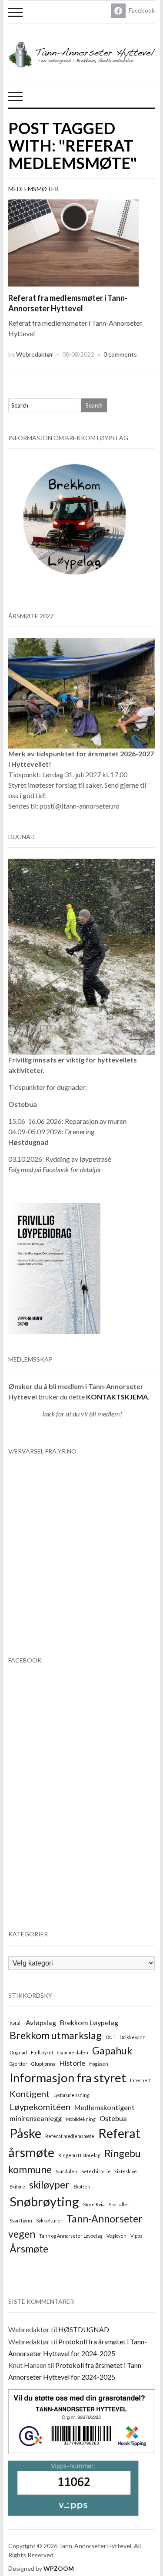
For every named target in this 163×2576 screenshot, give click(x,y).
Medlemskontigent (105, 2107)
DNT (111, 2037)
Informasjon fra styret (68, 2078)
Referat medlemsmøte (70, 2136)
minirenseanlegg (36, 2118)
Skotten (82, 2187)
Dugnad (18, 2052)
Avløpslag (41, 2022)
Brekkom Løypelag (89, 2022)
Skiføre (17, 2187)
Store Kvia (94, 2204)
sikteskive (126, 2171)
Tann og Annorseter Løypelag (71, 2236)
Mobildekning (81, 2119)
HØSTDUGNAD (84, 2329)
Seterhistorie (96, 2171)
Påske (25, 2133)
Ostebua (113, 2118)
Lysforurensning (72, 2095)
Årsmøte (29, 2249)
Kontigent (30, 2094)
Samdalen (67, 2171)
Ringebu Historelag (79, 2155)
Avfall (16, 2023)
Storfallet (119, 2204)
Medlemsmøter (33, 189)
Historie (72, 2063)
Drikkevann (133, 2037)
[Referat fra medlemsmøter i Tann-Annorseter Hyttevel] (73, 242)
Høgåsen (99, 2064)
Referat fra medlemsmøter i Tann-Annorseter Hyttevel (68, 303)
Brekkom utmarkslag (56, 2035)
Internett (140, 2080)
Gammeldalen (73, 2052)
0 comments (120, 354)
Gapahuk (112, 2050)
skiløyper (49, 2185)
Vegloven (116, 2236)
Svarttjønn (21, 2220)
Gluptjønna (43, 2064)
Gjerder (18, 2064)
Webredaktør (35, 354)
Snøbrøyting (44, 2201)
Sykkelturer (49, 2220)
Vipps (136, 2236)
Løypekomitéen (40, 2107)
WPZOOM (59, 2568)
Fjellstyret (42, 2052)
